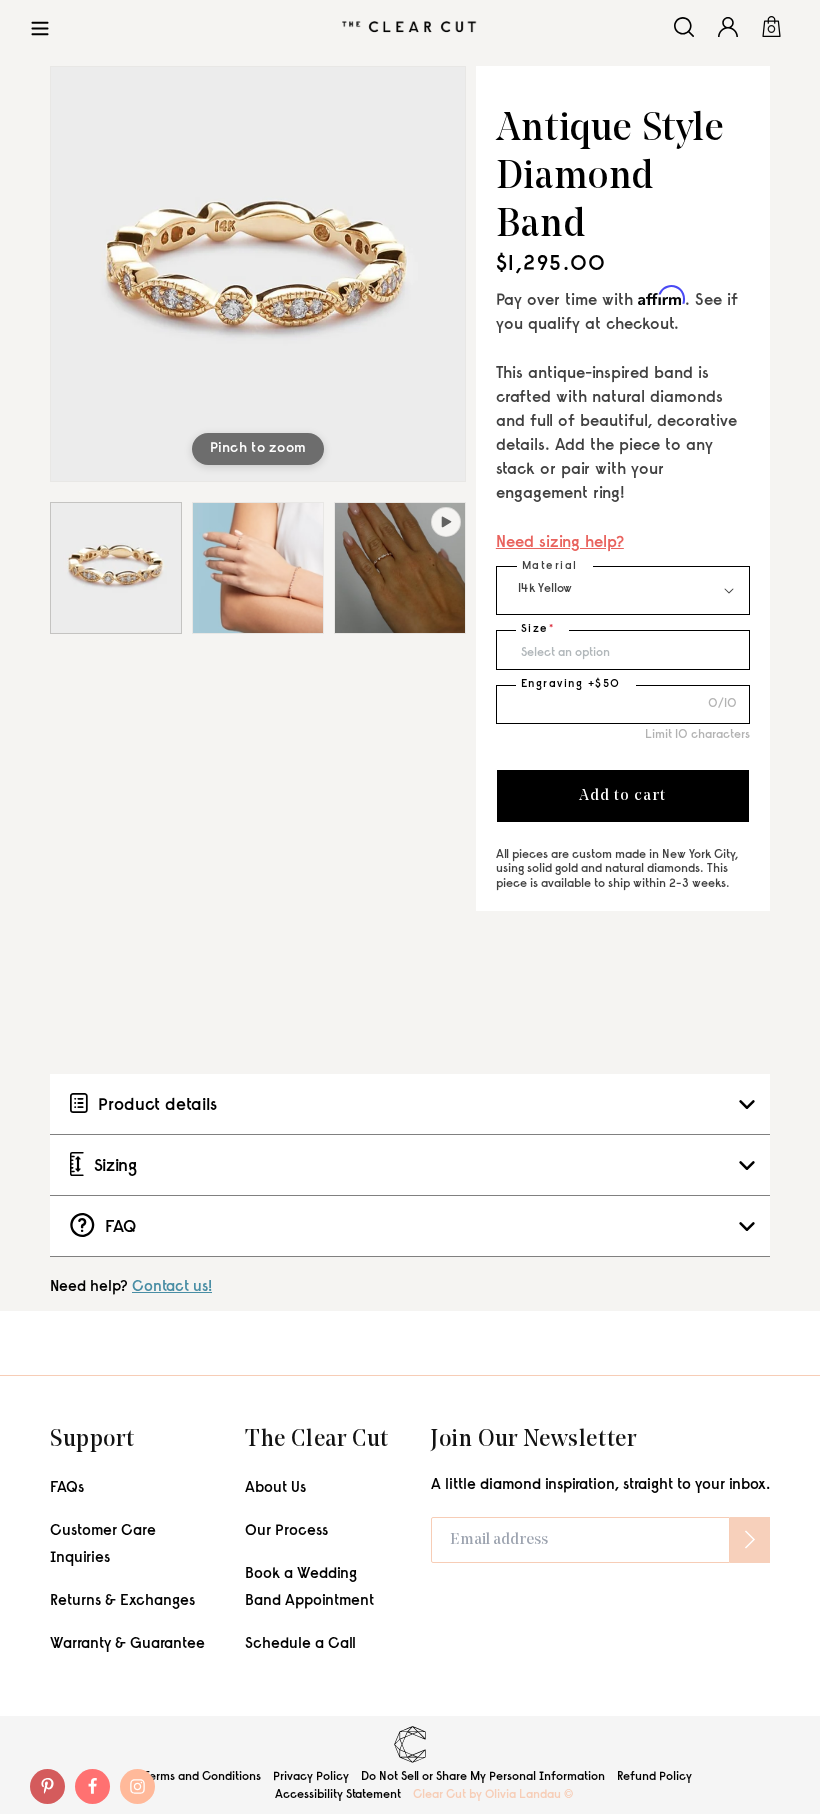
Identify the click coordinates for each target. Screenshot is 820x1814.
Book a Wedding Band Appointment (309, 1588)
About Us (275, 1488)
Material (550, 566)
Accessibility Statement (338, 1795)
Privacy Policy (311, 1777)
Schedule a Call (300, 1644)
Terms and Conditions (202, 1777)
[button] (40, 26)
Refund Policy (654, 1777)
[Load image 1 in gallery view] (116, 568)
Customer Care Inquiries (103, 1545)
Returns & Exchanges (122, 1601)
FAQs (67, 1488)
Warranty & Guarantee (127, 1644)
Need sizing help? (560, 543)
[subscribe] (750, 1540)
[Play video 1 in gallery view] (400, 568)
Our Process (286, 1531)
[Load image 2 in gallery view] (258, 568)
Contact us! (172, 1287)
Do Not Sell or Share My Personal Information (483, 1777)
